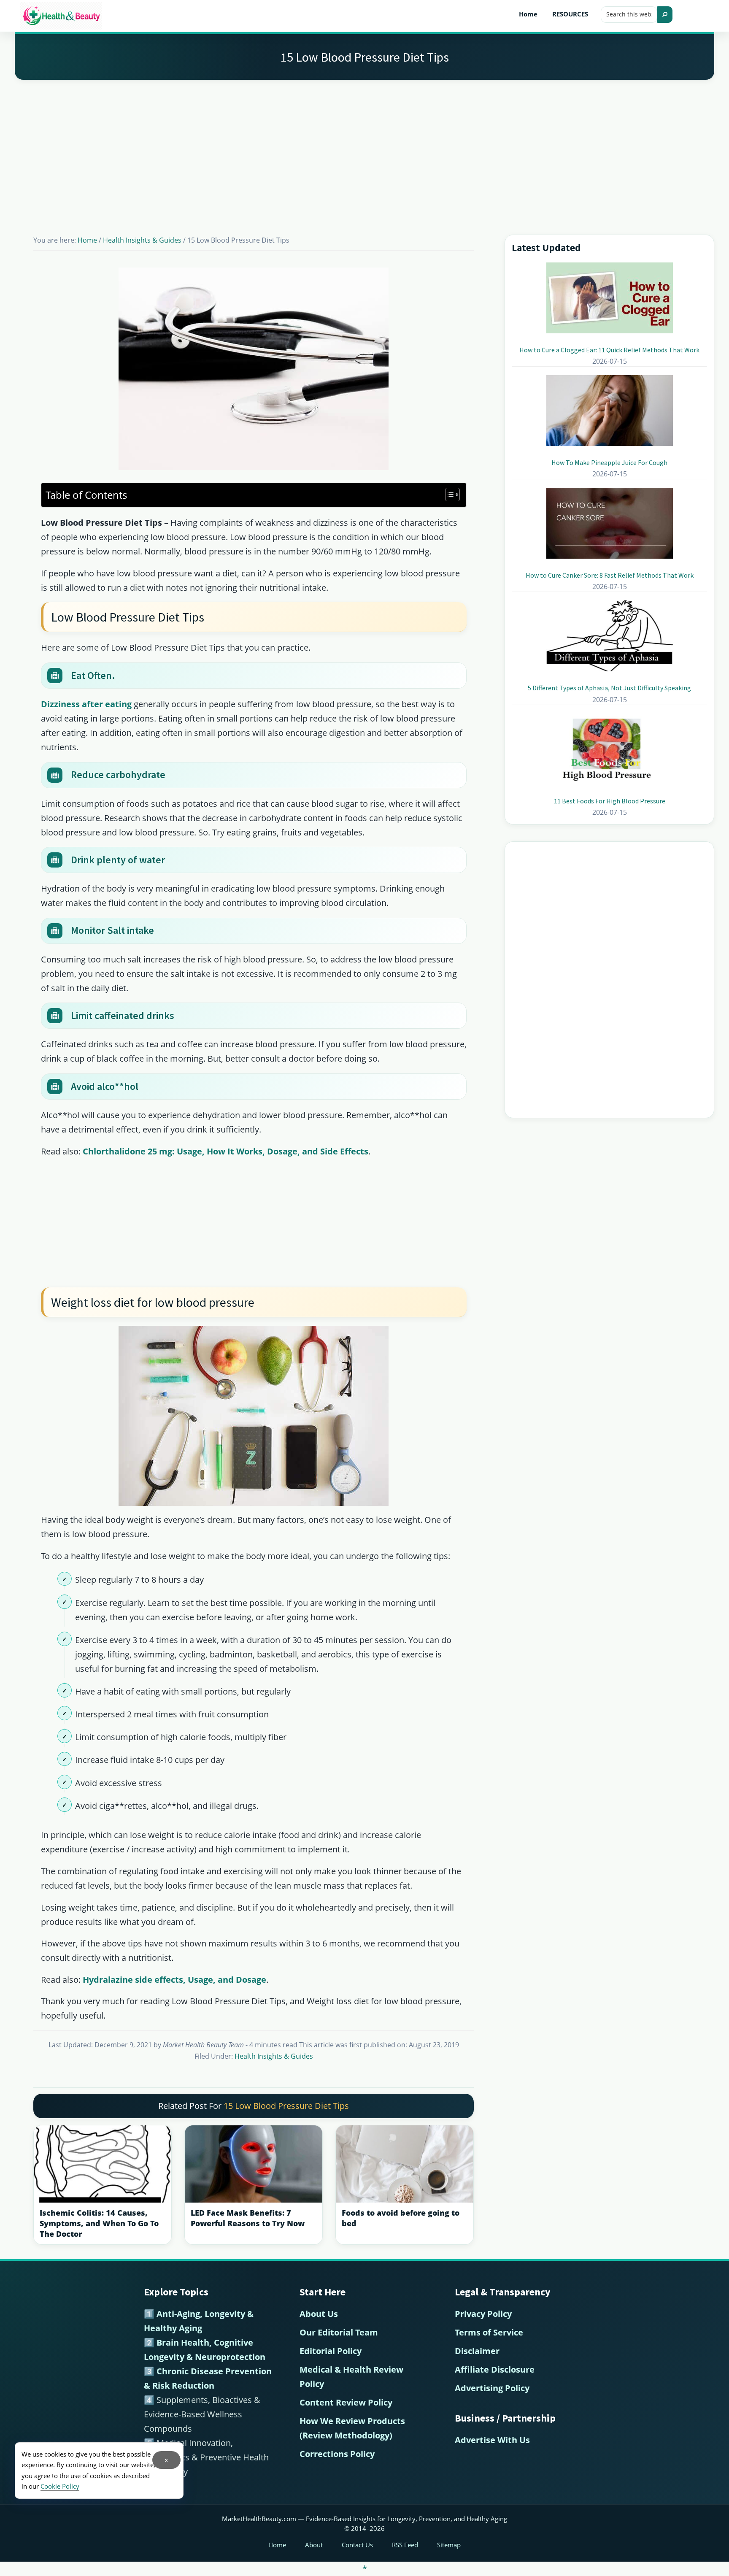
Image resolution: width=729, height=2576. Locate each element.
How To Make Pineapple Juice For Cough (609, 462)
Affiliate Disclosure (495, 2369)
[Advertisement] (364, 147)
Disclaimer (477, 2351)
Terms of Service (489, 2332)
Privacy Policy (483, 2314)
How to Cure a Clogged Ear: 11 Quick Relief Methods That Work (609, 350)
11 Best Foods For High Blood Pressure (610, 801)
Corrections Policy (337, 2454)
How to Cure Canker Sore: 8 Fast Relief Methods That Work (610, 575)
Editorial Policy (331, 2351)
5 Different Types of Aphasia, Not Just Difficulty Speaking (609, 688)
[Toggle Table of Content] (448, 495)
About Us (319, 2314)
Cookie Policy (60, 2486)
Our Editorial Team (339, 2332)
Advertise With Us (492, 2440)
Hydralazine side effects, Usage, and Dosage (174, 1980)
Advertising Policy (492, 2388)
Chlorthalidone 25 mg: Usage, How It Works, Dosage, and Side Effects (225, 1151)
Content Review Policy (346, 2402)
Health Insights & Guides (274, 2056)
